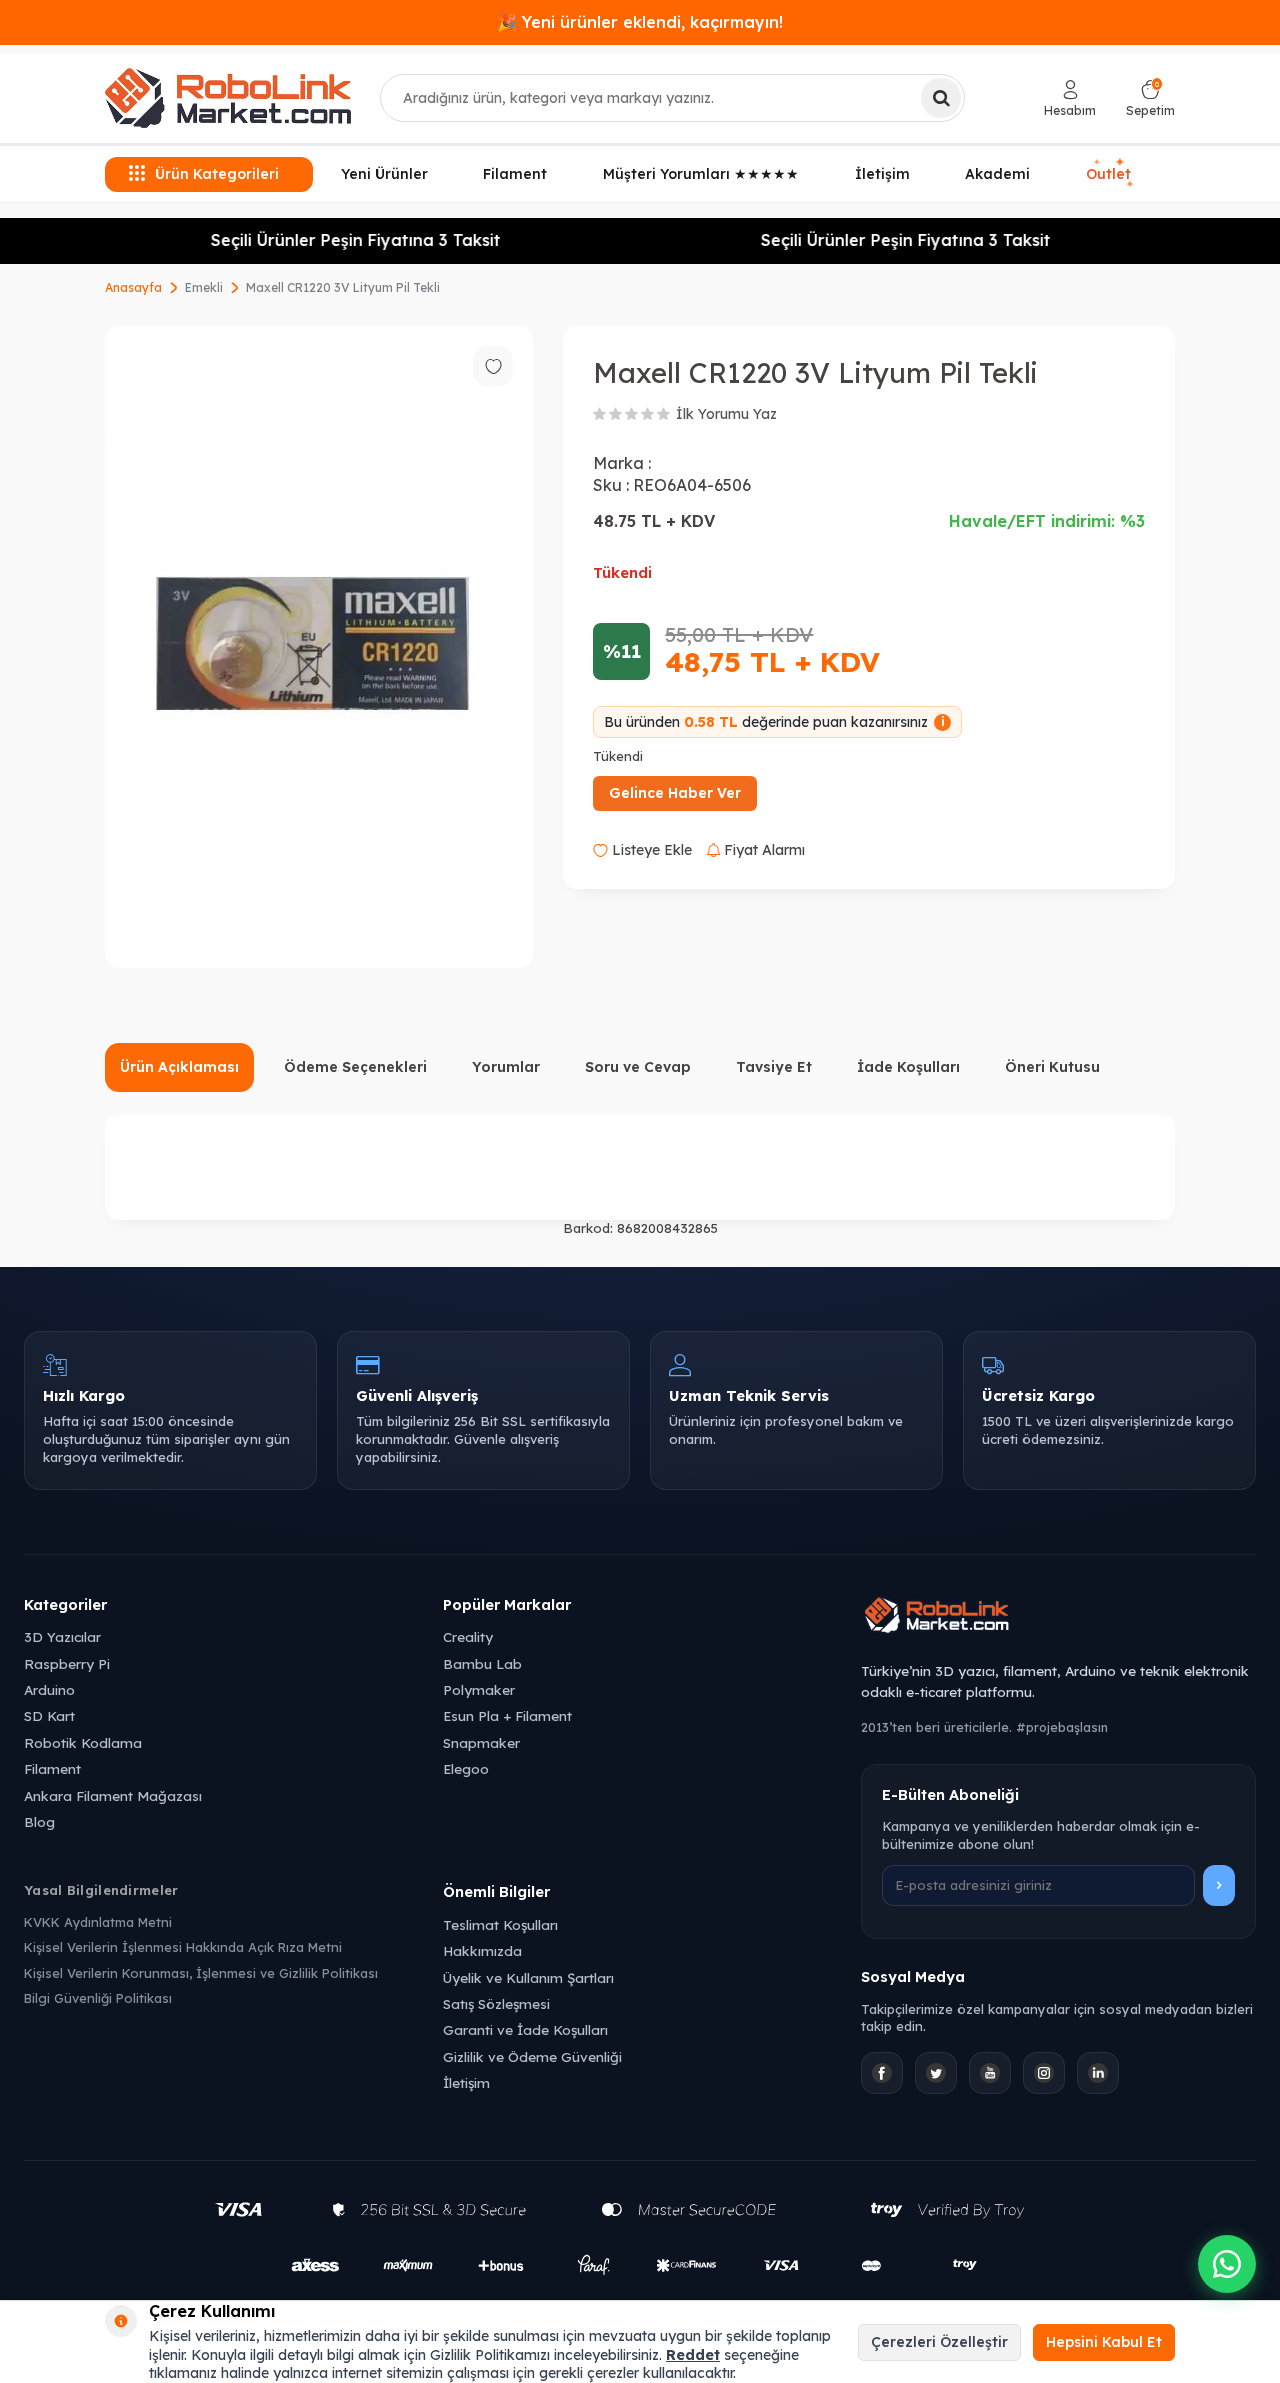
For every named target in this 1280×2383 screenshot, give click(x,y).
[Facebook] (882, 2073)
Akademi (997, 174)
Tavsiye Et (774, 1067)
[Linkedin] (1098, 2073)
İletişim (882, 174)
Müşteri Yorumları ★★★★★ (701, 174)
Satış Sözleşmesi (496, 2003)
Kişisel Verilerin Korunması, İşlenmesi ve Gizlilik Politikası (201, 1973)
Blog (39, 1821)
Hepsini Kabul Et (1104, 2342)
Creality (468, 1636)
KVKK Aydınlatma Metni (98, 1922)
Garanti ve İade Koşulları (525, 2029)
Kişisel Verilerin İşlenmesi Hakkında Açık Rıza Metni (183, 1947)
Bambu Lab (482, 1663)
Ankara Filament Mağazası (113, 1795)
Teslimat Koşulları (500, 1924)
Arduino (49, 1689)
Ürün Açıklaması (179, 1067)
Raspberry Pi (67, 1663)
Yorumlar (506, 1067)
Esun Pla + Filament (507, 1715)
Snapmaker (481, 1742)
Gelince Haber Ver (675, 793)
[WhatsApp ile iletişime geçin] (1227, 2264)
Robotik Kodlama (83, 1742)
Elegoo (466, 1768)
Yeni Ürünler (384, 174)
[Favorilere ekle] (493, 366)
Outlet (1111, 174)
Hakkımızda (482, 1950)
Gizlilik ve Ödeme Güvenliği (532, 2056)
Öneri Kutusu (1052, 1067)
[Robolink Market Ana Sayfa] (1058, 1618)
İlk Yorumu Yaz (726, 414)
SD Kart (49, 1715)
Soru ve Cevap (638, 1067)
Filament (515, 174)
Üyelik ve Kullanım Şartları (528, 1977)
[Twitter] (936, 2073)
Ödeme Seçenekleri (355, 1067)
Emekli (204, 287)
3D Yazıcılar (62, 1636)
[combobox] (672, 98)
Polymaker (479, 1689)
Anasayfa (133, 287)
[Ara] (941, 98)
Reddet (693, 2355)
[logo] (228, 98)
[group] (319, 647)
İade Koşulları (908, 1067)
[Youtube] (990, 2073)
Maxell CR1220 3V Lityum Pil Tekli (343, 287)
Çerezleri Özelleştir (939, 2342)
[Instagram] (1044, 2073)
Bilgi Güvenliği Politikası (98, 1998)
